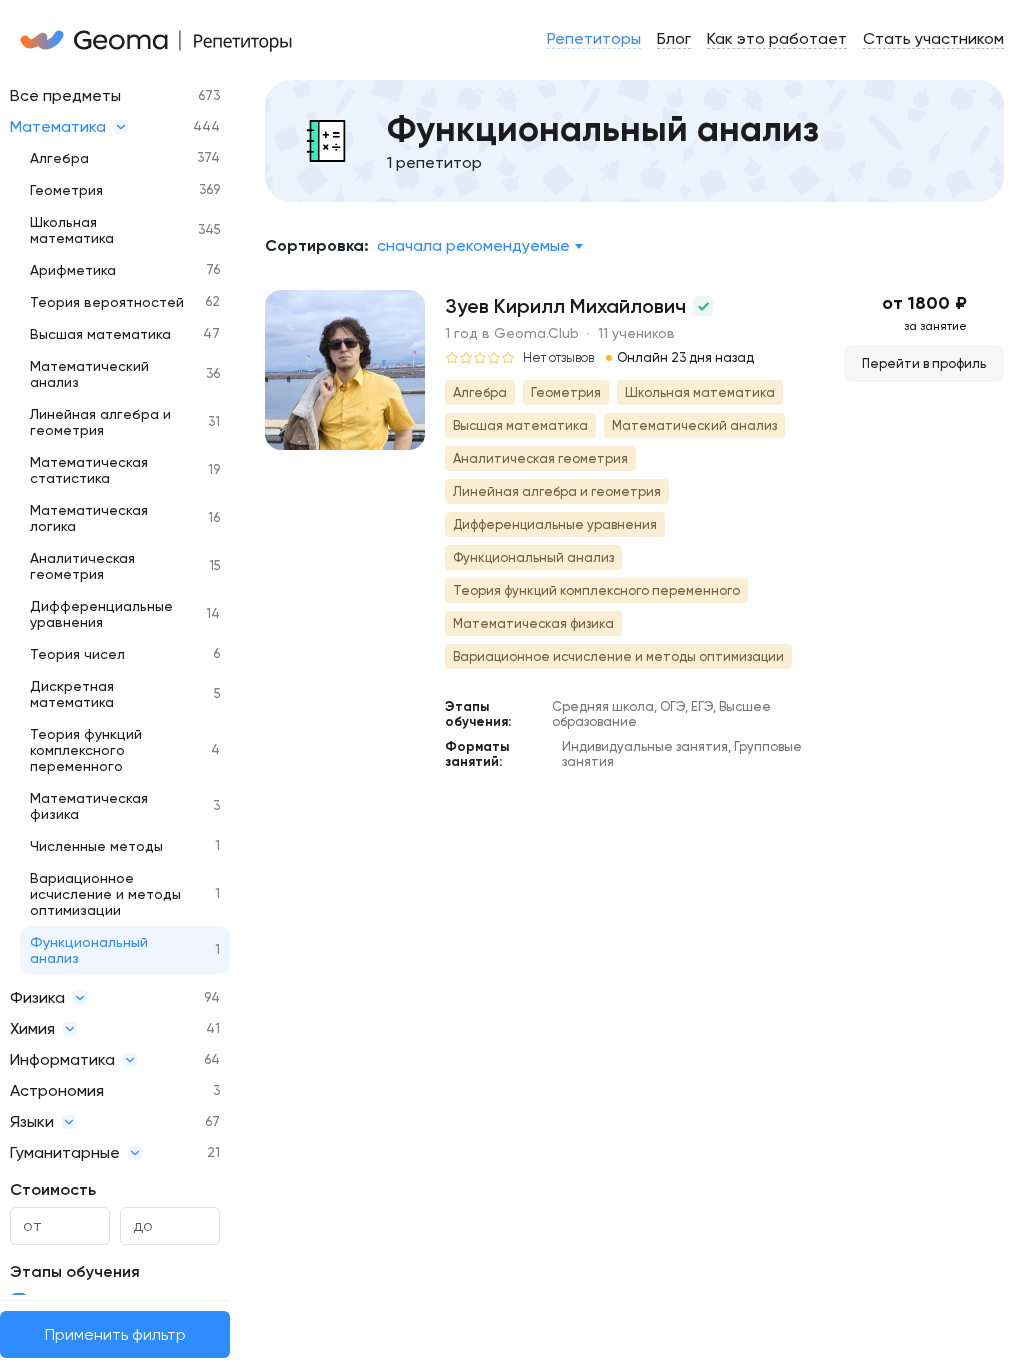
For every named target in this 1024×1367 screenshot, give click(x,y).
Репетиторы (594, 38)
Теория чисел (77, 654)
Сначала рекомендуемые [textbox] (473, 245)
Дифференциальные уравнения (101, 614)
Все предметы (65, 95)
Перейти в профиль (924, 363)
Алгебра (59, 158)
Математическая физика (89, 806)
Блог (674, 38)
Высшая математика (100, 334)
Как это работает (777, 38)
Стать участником (933, 38)
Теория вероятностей (107, 302)
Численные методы (96, 846)
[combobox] (479, 246)
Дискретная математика (72, 694)
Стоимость (53, 1189)
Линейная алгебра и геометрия (100, 422)
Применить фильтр (115, 1334)
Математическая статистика (89, 470)
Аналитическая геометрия (82, 566)
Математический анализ (89, 374)
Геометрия (66, 190)
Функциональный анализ (89, 950)
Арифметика (73, 270)
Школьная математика (72, 230)
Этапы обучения (75, 1271)
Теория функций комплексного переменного (86, 750)
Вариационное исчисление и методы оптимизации (105, 894)
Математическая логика (89, 518)
